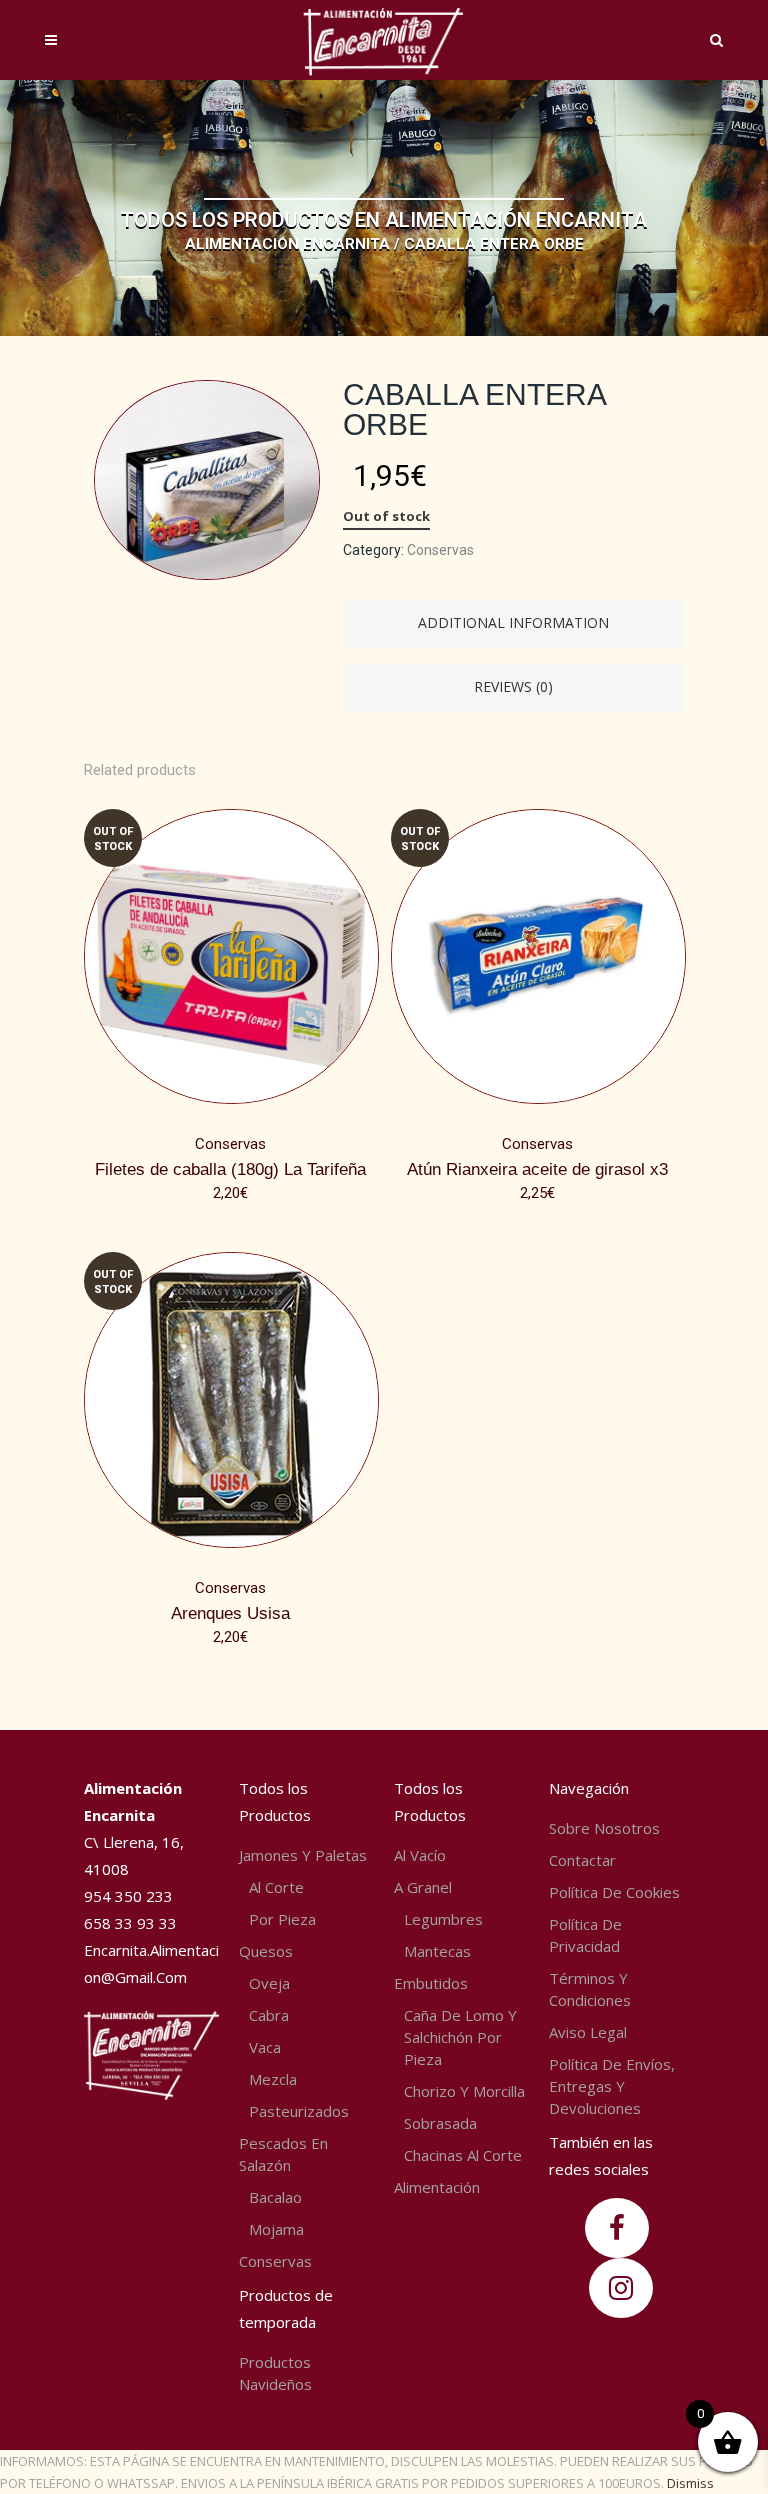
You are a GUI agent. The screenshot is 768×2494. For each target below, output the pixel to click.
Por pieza (282, 1919)
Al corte (276, 1887)
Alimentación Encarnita (287, 244)
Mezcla (273, 2079)
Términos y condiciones (590, 1989)
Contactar (582, 1860)
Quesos (266, 1951)
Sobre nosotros (604, 1828)
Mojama (276, 2229)
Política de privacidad (585, 1935)
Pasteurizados (299, 2111)
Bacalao (275, 2197)
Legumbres (443, 1919)
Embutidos (431, 1983)
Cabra (269, 2015)
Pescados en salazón (283, 2154)
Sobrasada (440, 2123)
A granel (423, 1887)
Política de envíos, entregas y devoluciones (612, 2086)
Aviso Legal (588, 2032)
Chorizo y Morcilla (464, 2091)
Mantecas (437, 1951)
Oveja (269, 1983)
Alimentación (437, 2187)
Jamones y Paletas (303, 1855)
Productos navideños (275, 2373)
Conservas (440, 550)
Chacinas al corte (463, 2155)
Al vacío (420, 1855)
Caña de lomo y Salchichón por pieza (460, 2037)
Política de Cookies (614, 1892)
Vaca (265, 2047)
